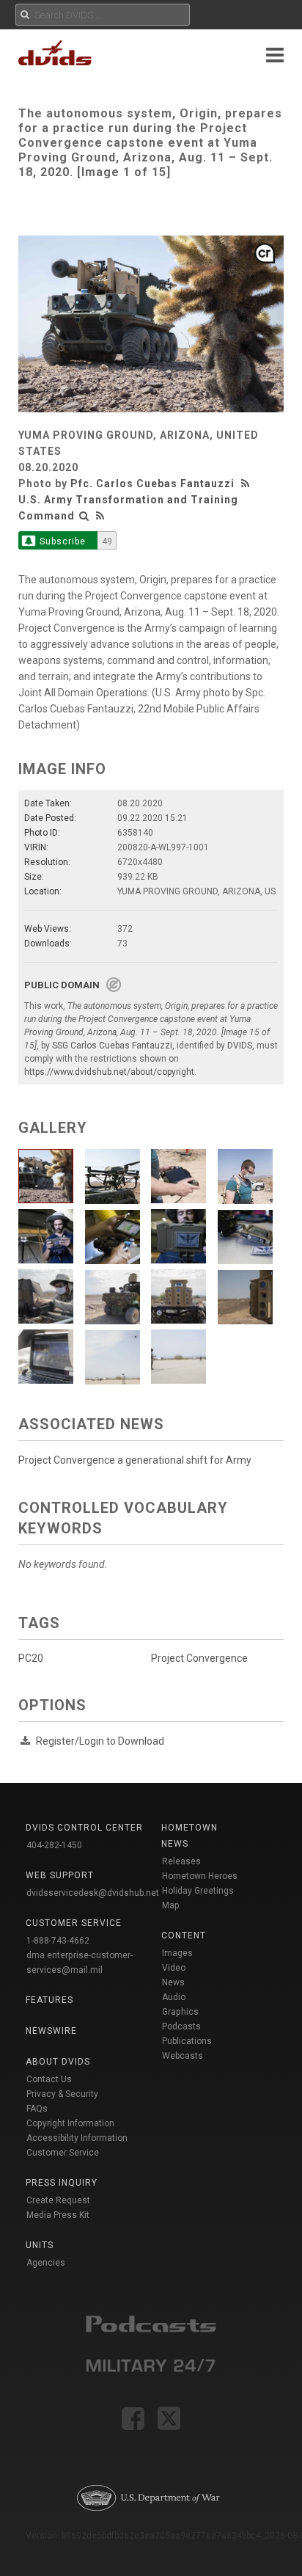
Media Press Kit (58, 2215)
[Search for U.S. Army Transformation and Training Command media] (84, 516)
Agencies (46, 2263)
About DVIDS (58, 2062)
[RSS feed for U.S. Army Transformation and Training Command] (100, 516)
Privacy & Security (62, 2094)
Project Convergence (199, 1658)
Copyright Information (70, 2123)
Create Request (58, 2200)
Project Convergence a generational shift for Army (135, 1460)
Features (49, 2000)
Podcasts (181, 2026)
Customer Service (63, 2153)
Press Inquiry (62, 2183)
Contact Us (49, 2079)
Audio (174, 1997)
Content (184, 1935)
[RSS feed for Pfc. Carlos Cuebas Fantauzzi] (247, 484)
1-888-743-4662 (58, 1941)
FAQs (37, 2109)
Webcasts (183, 2056)
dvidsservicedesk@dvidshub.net (93, 1893)
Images (177, 1953)
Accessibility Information (77, 2138)
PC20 (31, 1658)
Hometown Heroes (200, 1876)
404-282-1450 (54, 1845)
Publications (187, 2041)
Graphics (180, 2012)
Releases (181, 1861)
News (173, 1982)
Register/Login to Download (100, 1741)
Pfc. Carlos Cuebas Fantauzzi (152, 484)
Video (174, 1968)
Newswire (51, 2031)
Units (40, 2245)
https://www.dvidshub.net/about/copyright (109, 1072)
